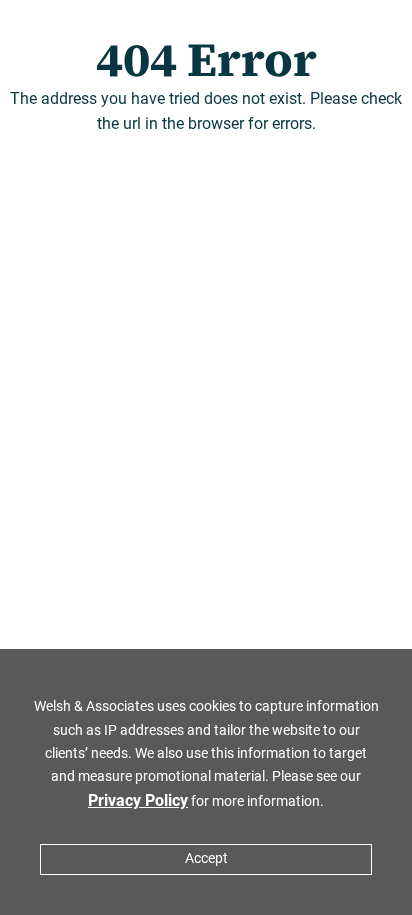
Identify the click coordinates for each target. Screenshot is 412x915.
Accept (206, 858)
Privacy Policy (138, 800)
